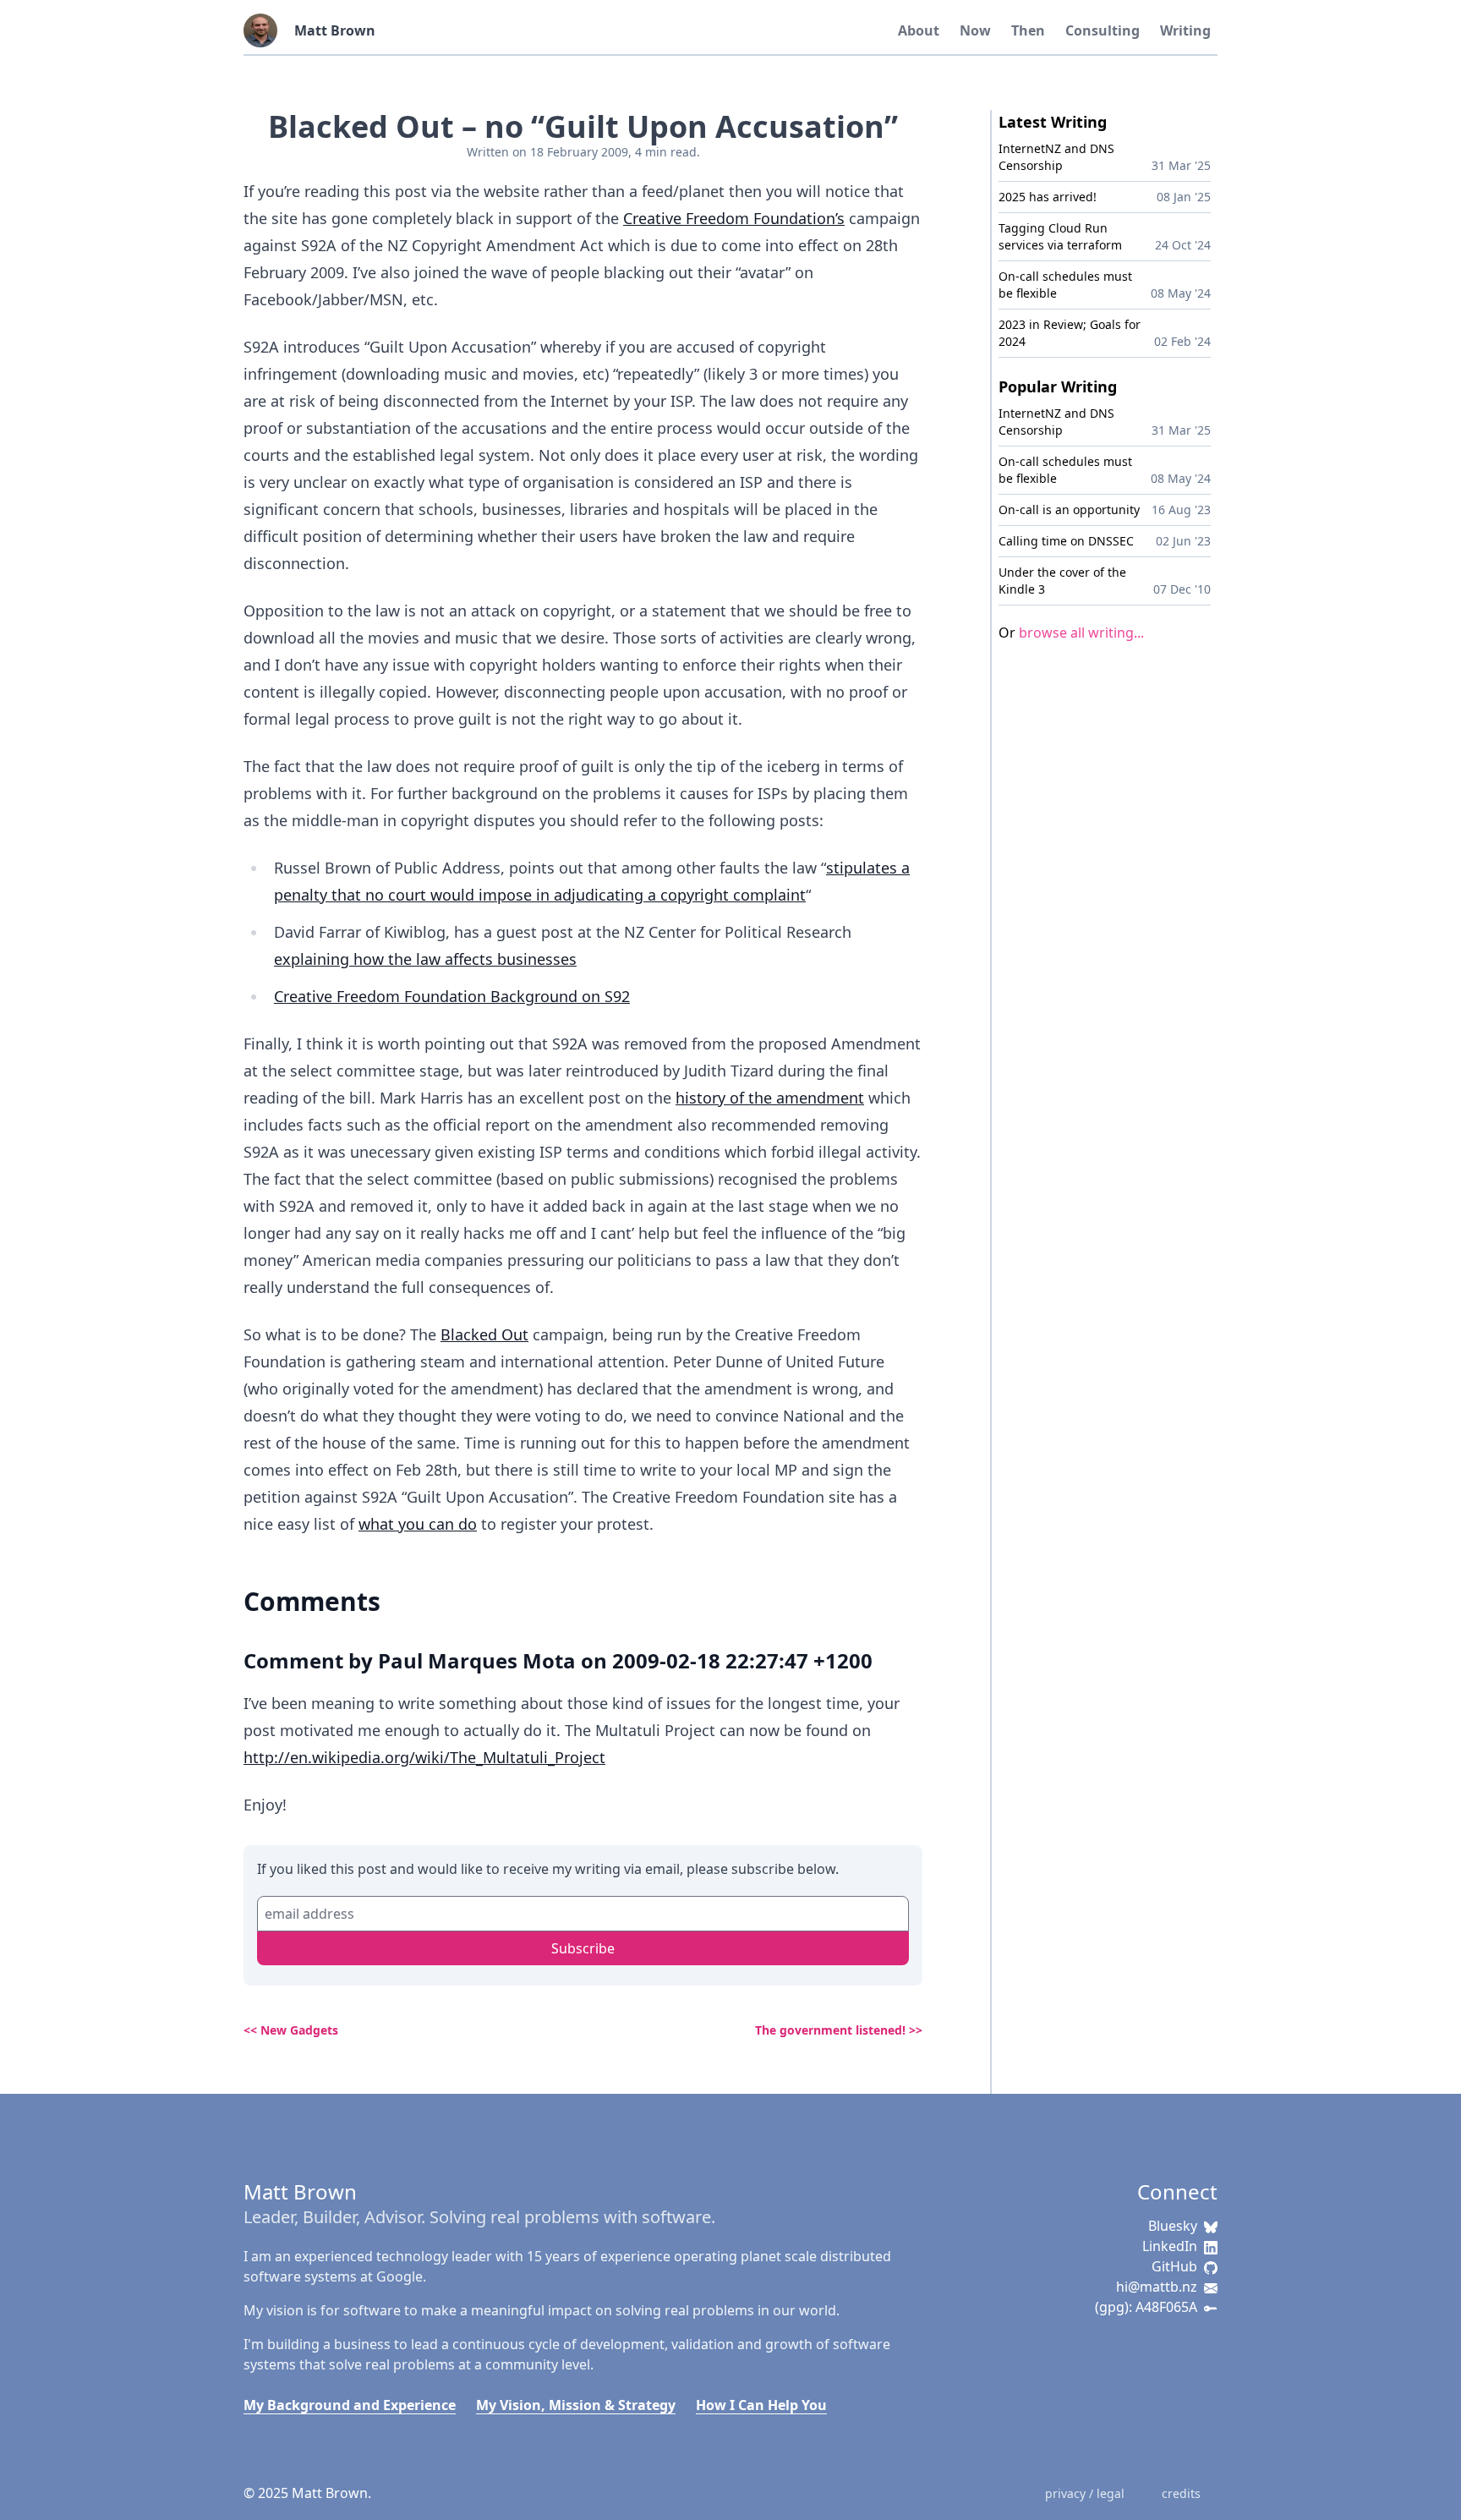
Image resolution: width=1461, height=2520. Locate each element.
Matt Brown (335, 30)
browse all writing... (1081, 633)
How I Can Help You (761, 2405)
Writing (1185, 30)
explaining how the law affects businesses (425, 959)
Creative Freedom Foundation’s (734, 218)
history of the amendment (770, 1098)
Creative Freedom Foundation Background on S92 (452, 996)
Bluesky (1173, 2226)
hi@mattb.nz (1157, 2287)
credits (1181, 2493)
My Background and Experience (350, 2405)
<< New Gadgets (291, 2030)
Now (975, 30)
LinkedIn (1170, 2246)
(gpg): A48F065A (1146, 2307)
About (919, 30)
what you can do (418, 1524)
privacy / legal (1085, 2493)
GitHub (1174, 2266)
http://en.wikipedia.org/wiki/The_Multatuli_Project (424, 1757)
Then (1028, 30)
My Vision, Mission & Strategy (576, 2405)
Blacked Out (484, 1334)
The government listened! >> (839, 2030)
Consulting (1103, 30)
